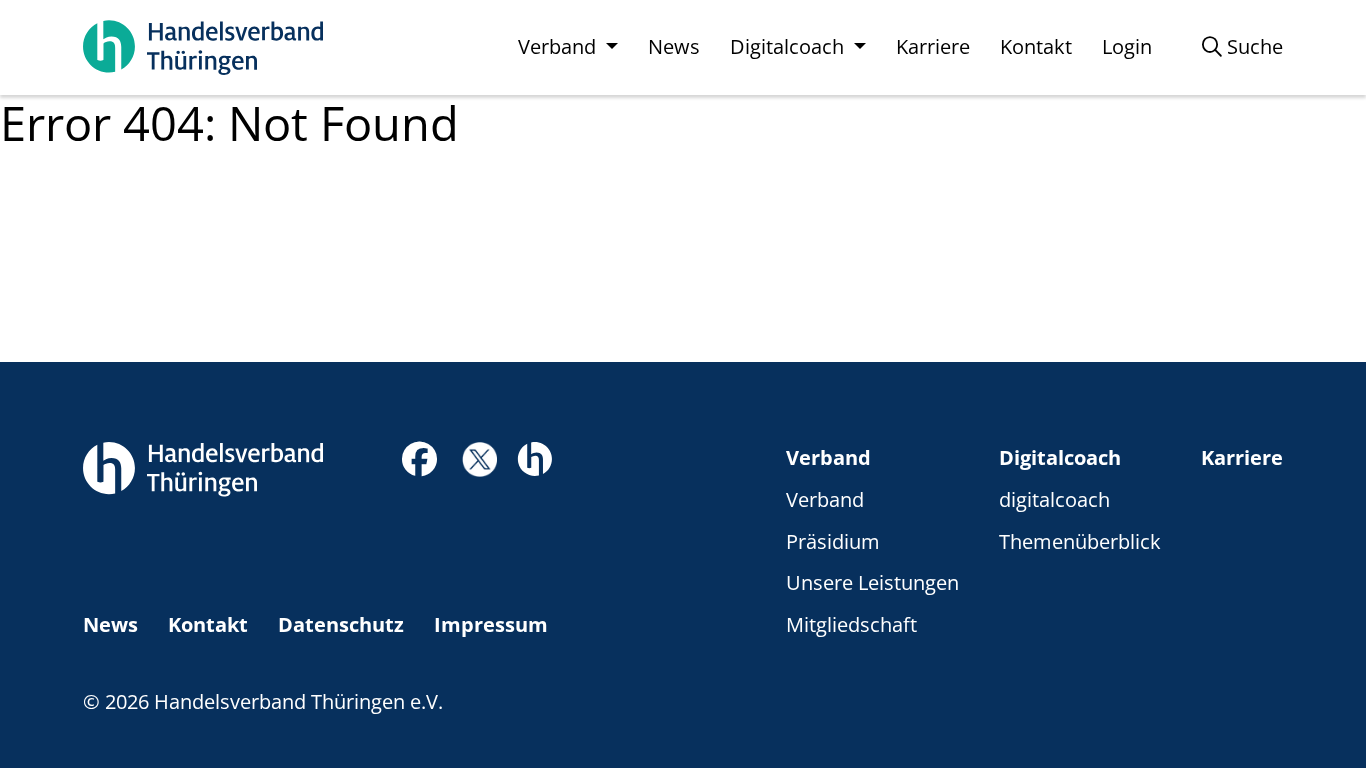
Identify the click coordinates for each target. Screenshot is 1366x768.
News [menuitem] (674, 46)
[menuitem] (1242, 47)
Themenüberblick (1080, 541)
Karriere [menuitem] (933, 46)
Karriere (1242, 457)
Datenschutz (341, 624)
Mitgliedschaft (851, 624)
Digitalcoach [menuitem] (789, 46)
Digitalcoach (1060, 457)
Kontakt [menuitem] (1036, 46)
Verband (828, 457)
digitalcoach (1054, 499)
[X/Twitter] (479, 457)
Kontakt (208, 624)
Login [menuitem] (1127, 46)
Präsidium (833, 541)
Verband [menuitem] (559, 46)
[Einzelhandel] (534, 456)
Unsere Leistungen (872, 582)
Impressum (491, 624)
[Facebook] (420, 464)
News (110, 624)
